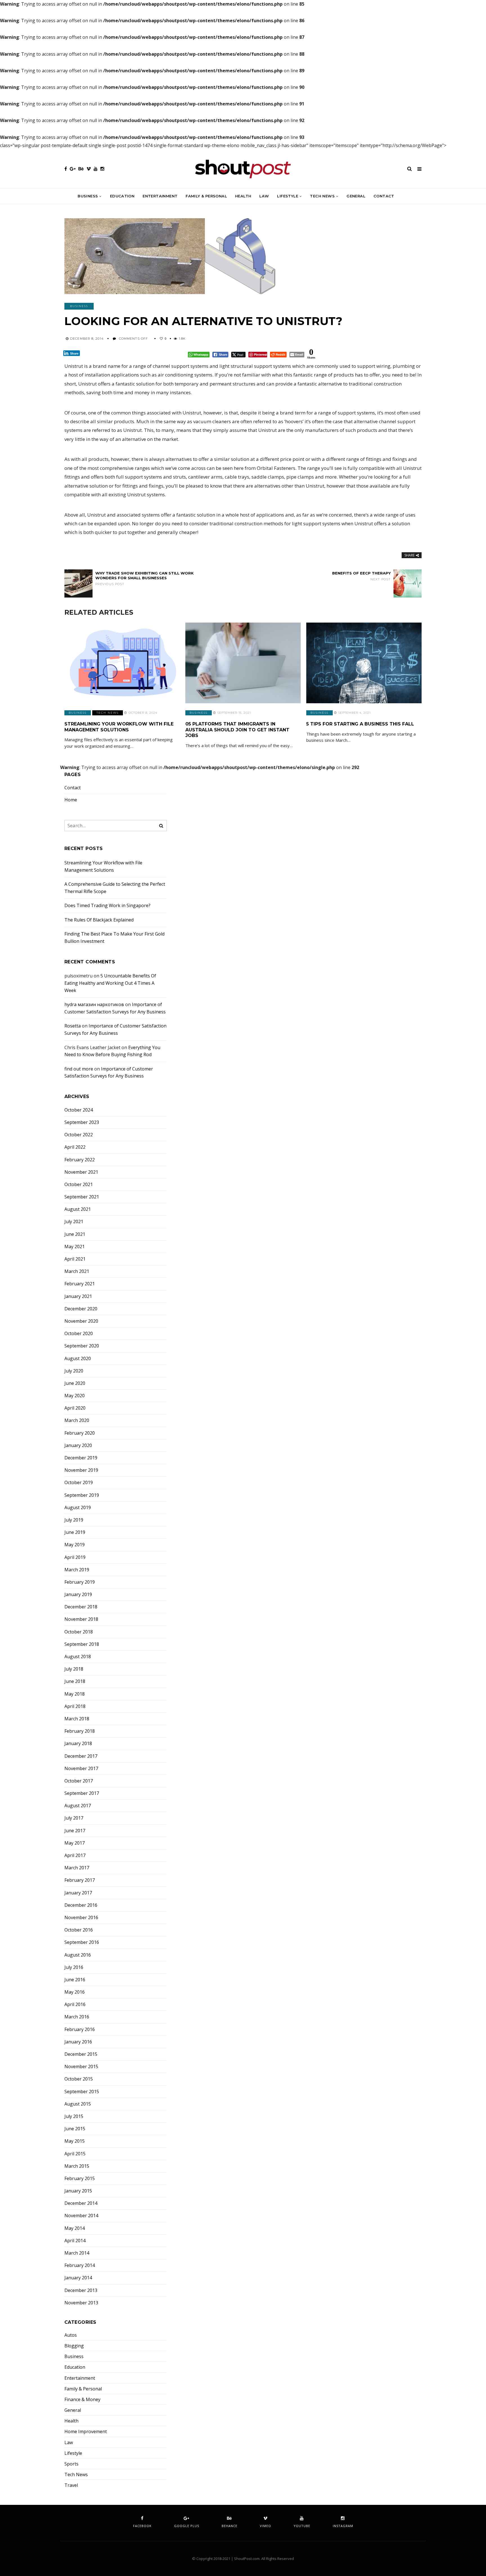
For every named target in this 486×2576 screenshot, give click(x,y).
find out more (79, 1069)
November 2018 (81, 1619)
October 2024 (79, 1110)
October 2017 (79, 1781)
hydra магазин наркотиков (94, 1004)
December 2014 (81, 2203)
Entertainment (160, 196)
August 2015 (78, 2104)
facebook (142, 2526)
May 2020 (75, 1396)
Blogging (74, 2346)
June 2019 (75, 1532)
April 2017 (75, 1855)
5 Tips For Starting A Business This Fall (360, 724)
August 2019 (78, 1508)
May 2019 (75, 1545)
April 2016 (75, 2004)
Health (243, 196)
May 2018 (75, 1694)
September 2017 (82, 1793)
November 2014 (81, 2216)
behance (229, 2526)
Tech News (322, 196)
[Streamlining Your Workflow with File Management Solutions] (122, 663)
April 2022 (75, 1147)
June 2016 (75, 1980)
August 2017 (78, 1806)
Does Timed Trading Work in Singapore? (107, 905)
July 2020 (74, 1371)
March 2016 (77, 2017)
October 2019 (79, 1483)
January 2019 (78, 1594)
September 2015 (82, 2092)
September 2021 (82, 1197)
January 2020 (78, 1445)
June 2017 (75, 1831)
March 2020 (77, 1420)
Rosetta (73, 1026)
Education (122, 196)
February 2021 (80, 1284)
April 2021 (75, 1259)
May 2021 (75, 1247)
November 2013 (81, 2303)
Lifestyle (288, 196)
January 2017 (78, 1893)
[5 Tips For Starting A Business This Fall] (364, 663)
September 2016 (82, 1942)
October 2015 (79, 2079)
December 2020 (81, 1309)
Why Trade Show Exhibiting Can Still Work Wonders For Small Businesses (145, 578)
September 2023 (82, 1122)
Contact (384, 196)
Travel (71, 2485)
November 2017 (81, 1769)
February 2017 (80, 1880)
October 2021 (79, 1185)
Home (71, 800)
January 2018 (78, 1744)
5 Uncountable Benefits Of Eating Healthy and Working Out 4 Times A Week (110, 983)
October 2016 (79, 1930)
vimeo (265, 2526)
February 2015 (80, 2179)
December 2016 (81, 1905)
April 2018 (75, 1706)
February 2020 (80, 1433)
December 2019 (81, 1458)
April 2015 (75, 2154)
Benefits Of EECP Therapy (361, 576)
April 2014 (75, 2241)
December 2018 (81, 1607)
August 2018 (78, 1657)
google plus (187, 2526)
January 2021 (78, 1296)
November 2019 (81, 1470)
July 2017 (74, 1818)
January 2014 (78, 2278)
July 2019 (74, 1520)
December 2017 (81, 1756)
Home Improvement (86, 2432)
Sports (71, 2464)
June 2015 (75, 2129)
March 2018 (77, 1719)
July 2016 (74, 1967)
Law (264, 196)
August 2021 (78, 1209)
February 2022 (80, 1160)
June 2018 (75, 1681)
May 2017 (75, 1843)
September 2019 (82, 1495)
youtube (302, 2526)
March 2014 (77, 2253)
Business (88, 196)
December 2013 (81, 2290)
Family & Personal (206, 196)
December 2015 (81, 2054)
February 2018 (80, 1731)
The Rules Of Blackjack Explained (99, 920)
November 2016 (81, 1918)
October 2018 (79, 1632)
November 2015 (81, 2067)
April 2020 (75, 1408)
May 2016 (75, 1992)
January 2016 (78, 2042)
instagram (343, 2526)
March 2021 (77, 1271)
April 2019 (75, 1557)
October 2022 (79, 1135)
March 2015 (77, 2166)
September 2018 (82, 1644)
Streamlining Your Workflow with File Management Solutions (119, 727)
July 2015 (74, 2116)
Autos (71, 2335)
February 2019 (80, 1582)
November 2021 (81, 1172)
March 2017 (77, 1868)
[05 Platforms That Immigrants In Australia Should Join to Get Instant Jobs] (243, 663)
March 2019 (77, 1570)
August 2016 (78, 1955)
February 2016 (80, 2030)
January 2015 (78, 2191)
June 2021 (75, 1234)
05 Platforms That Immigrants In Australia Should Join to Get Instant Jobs (237, 730)
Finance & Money (82, 2400)
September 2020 (82, 1346)
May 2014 (75, 2228)
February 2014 (80, 2265)
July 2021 (74, 1222)
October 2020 (79, 1334)
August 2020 (78, 1359)
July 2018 (74, 1669)
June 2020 (75, 1383)
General (356, 196)
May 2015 (75, 2141)
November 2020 (81, 1321)
